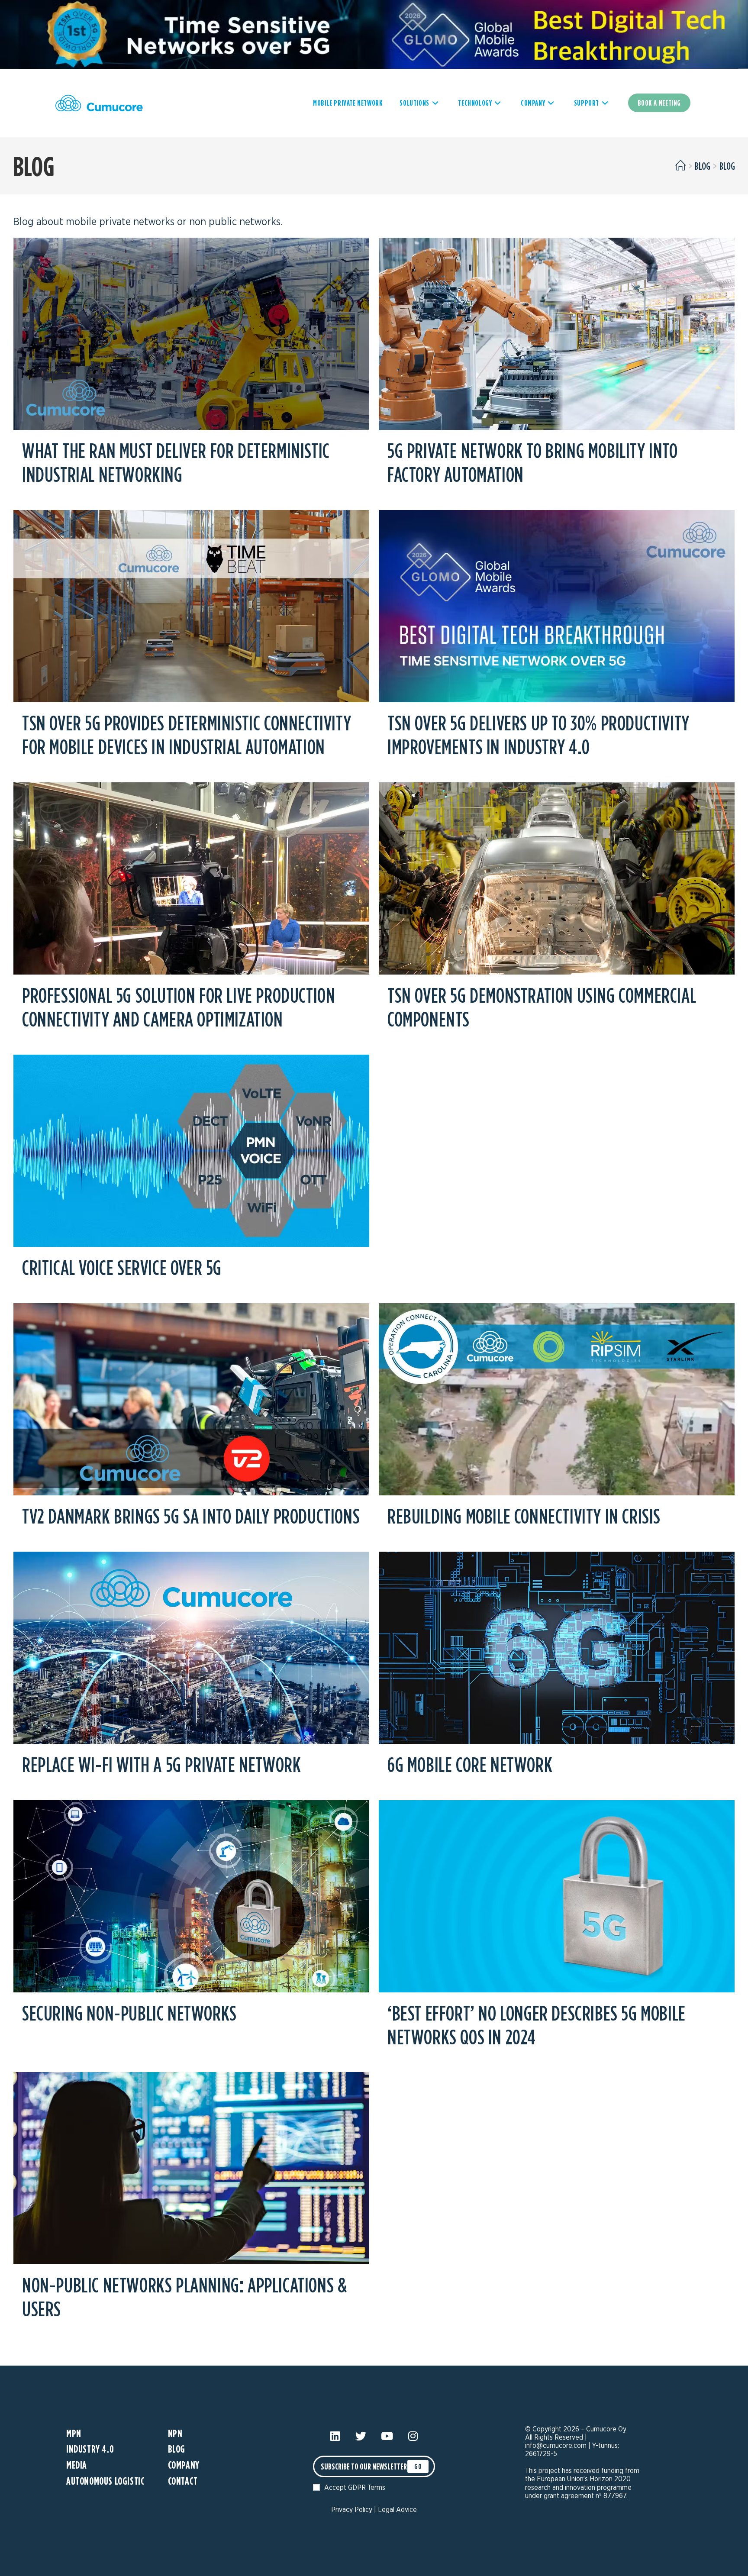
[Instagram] (413, 2436)
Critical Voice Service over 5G (122, 1267)
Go (418, 2466)
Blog (727, 166)
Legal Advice (397, 2510)
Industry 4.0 (90, 2449)
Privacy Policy (352, 2510)
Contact (183, 2481)
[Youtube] (387, 2436)
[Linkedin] (335, 2436)
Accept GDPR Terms (355, 2488)
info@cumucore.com (556, 2446)
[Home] (680, 166)
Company (184, 2465)
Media (77, 2465)
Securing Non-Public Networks (129, 2013)
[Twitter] (361, 2436)
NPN (175, 2433)
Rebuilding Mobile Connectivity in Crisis (524, 1516)
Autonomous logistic (105, 2481)
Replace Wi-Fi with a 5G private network (161, 1764)
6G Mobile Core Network (470, 1764)
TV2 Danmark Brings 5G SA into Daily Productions (191, 1516)
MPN (74, 2433)
